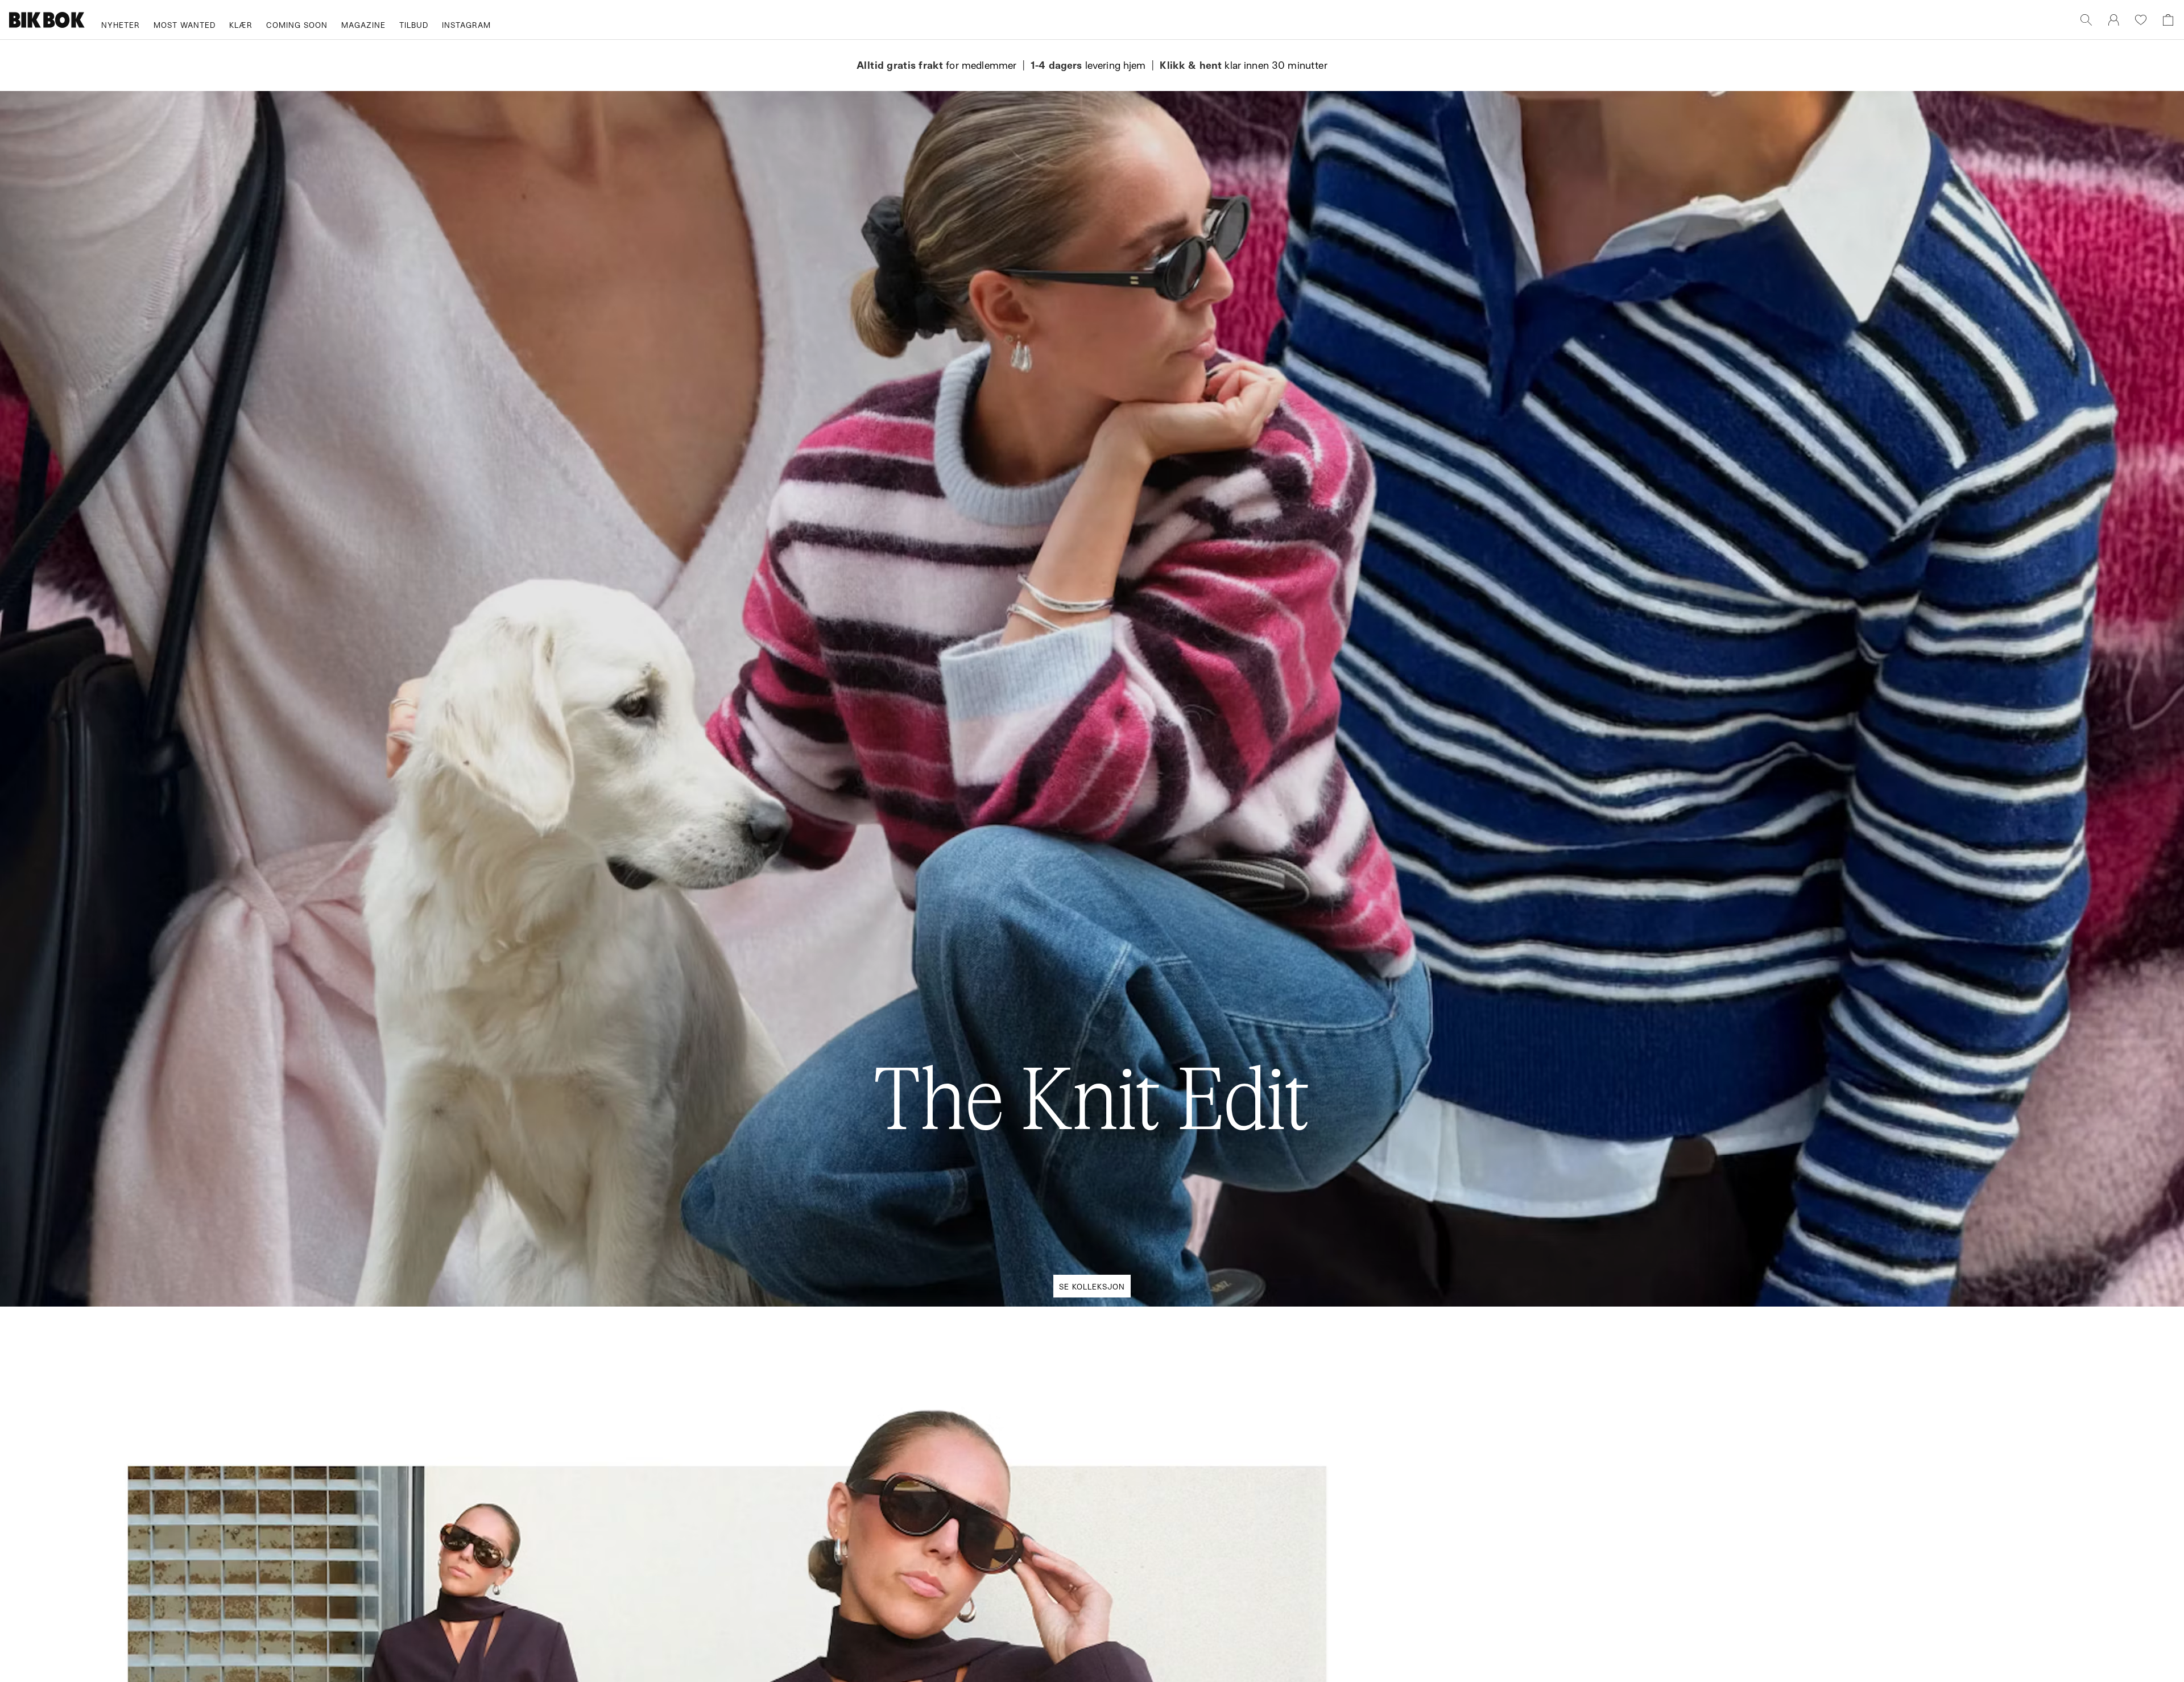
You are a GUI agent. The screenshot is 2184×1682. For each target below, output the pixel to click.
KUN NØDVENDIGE (932, 926)
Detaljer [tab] (1092, 744)
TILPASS (1086, 926)
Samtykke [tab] (924, 744)
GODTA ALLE (1252, 926)
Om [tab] (1260, 744)
